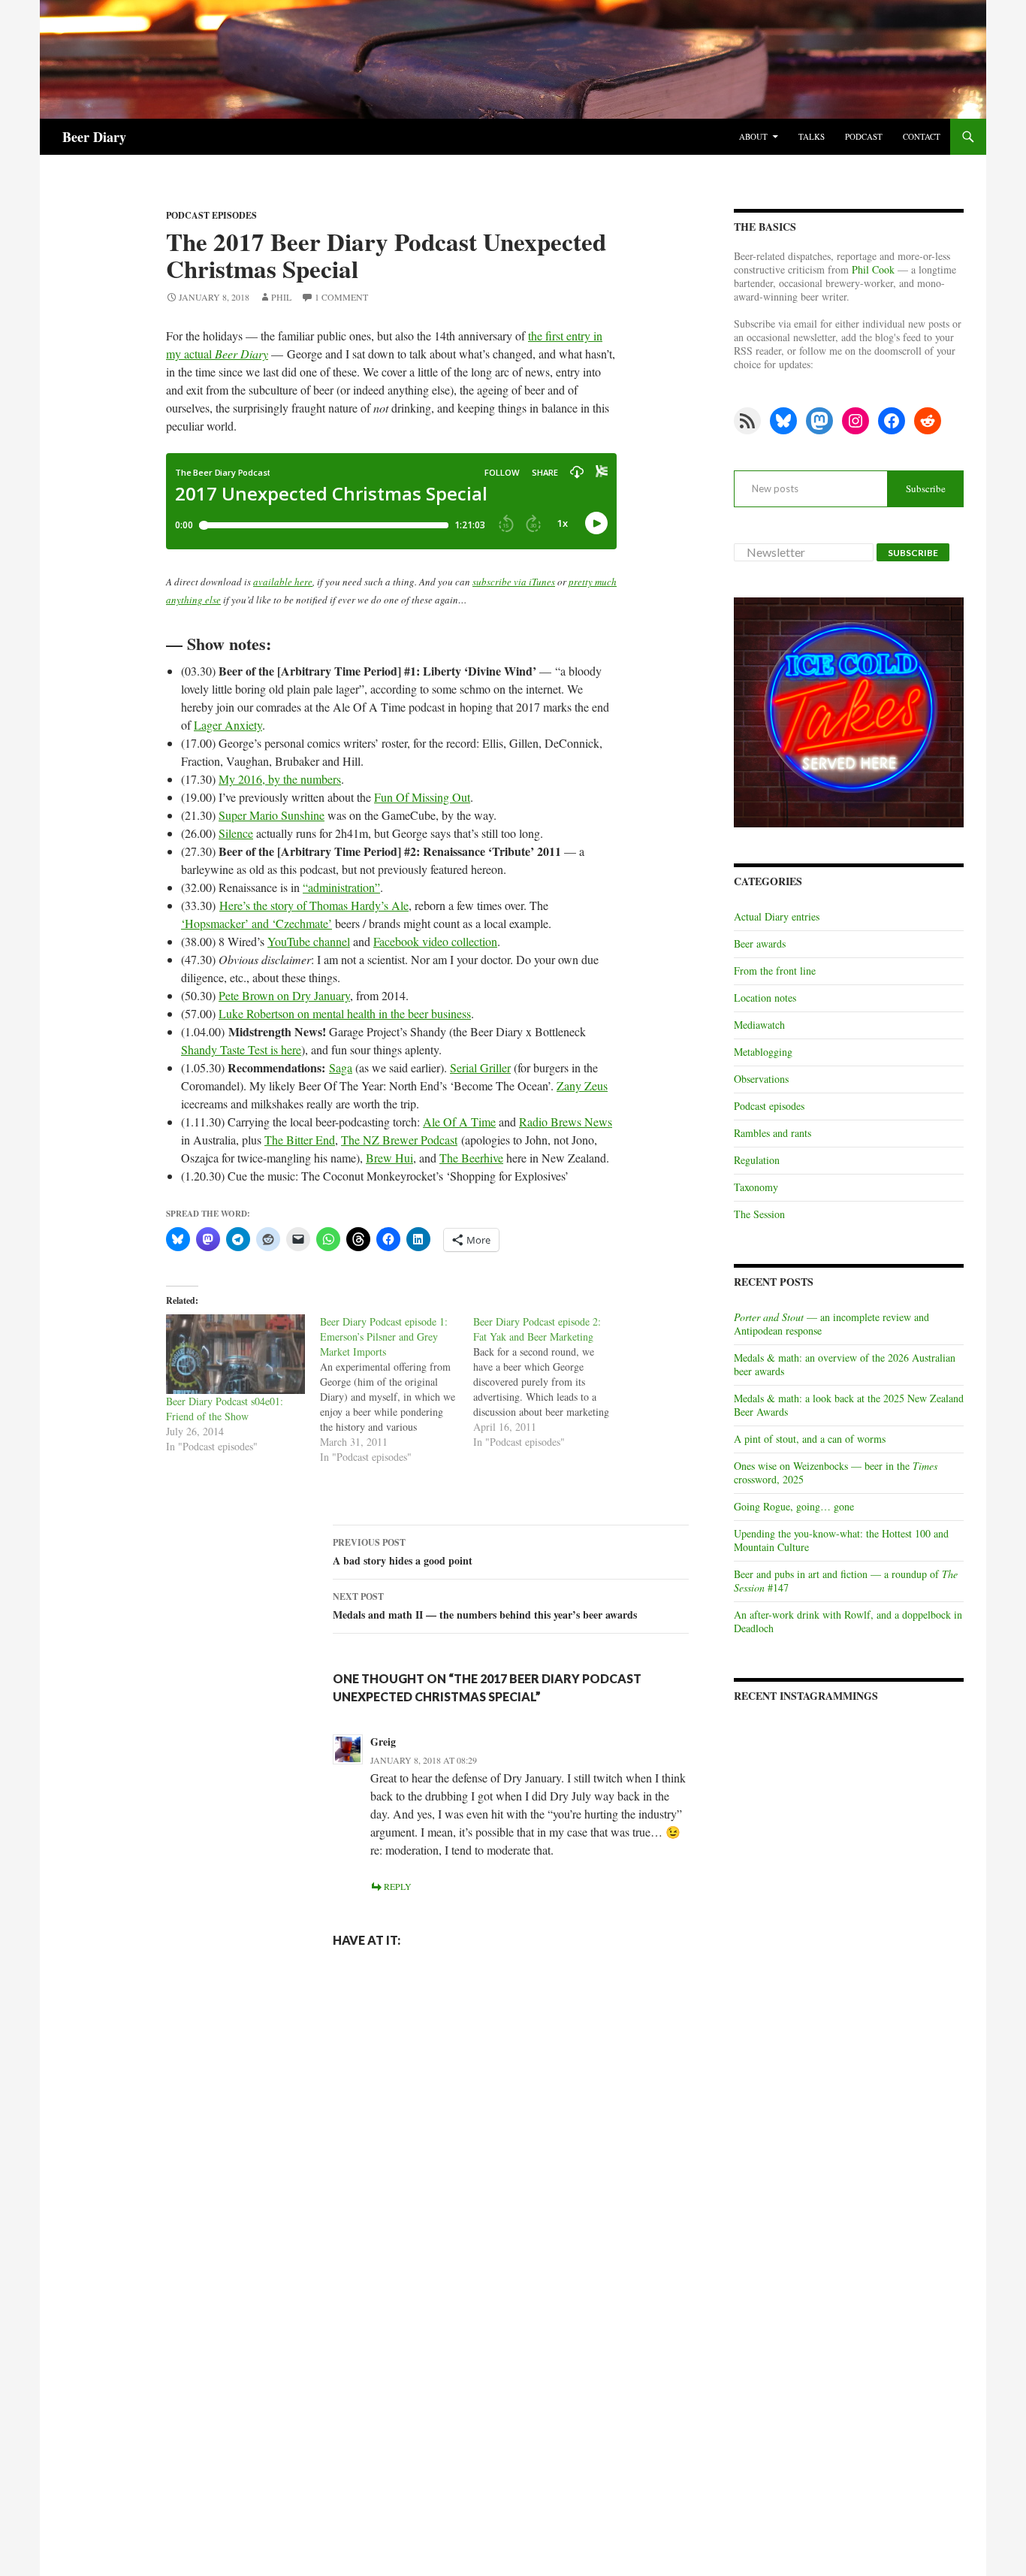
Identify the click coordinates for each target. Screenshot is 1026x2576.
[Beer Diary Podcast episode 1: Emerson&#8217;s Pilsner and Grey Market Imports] (397, 1389)
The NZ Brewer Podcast (399, 1140)
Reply (398, 1886)
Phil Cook (873, 269)
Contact (922, 136)
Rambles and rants (773, 1133)
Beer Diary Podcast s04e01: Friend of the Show (225, 1409)
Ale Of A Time (459, 1122)
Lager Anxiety (228, 725)
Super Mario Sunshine (272, 815)
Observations (761, 1079)
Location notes (765, 998)
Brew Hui (389, 1158)
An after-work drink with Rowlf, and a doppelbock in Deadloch (848, 1621)
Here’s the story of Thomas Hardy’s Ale (314, 905)
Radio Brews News (566, 1122)
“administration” (341, 887)
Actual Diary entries (777, 916)
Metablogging (763, 1052)
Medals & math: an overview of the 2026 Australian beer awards (845, 1364)
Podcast (864, 136)
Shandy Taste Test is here (241, 1049)
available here (283, 582)
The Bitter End (300, 1140)
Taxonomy (756, 1187)
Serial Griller (480, 1067)
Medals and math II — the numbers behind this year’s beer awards (485, 1606)
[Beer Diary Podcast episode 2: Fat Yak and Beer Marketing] (550, 1382)
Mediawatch (759, 1025)
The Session (759, 1214)
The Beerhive (471, 1158)
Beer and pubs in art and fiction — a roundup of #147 (846, 1581)
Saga (341, 1067)
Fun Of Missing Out (422, 797)
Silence (236, 833)
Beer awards (760, 943)
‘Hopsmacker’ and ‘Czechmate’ (256, 923)
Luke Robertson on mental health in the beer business (345, 1013)
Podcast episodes (211, 215)
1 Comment (341, 297)
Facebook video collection (435, 941)
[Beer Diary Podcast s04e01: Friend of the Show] (235, 1354)
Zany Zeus (582, 1085)
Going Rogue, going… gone (794, 1506)
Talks (812, 136)
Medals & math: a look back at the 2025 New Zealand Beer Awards (849, 1405)
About (753, 136)
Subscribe (926, 488)
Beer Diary (94, 137)
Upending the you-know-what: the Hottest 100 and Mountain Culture (841, 1540)
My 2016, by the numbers (280, 779)
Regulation (757, 1160)
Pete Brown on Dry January (284, 995)
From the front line (775, 971)
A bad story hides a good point (403, 1552)
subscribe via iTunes (514, 582)
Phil (281, 297)
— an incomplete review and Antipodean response (831, 1324)
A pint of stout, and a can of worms (810, 1439)
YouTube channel (309, 941)
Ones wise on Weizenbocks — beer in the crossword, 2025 (836, 1472)
